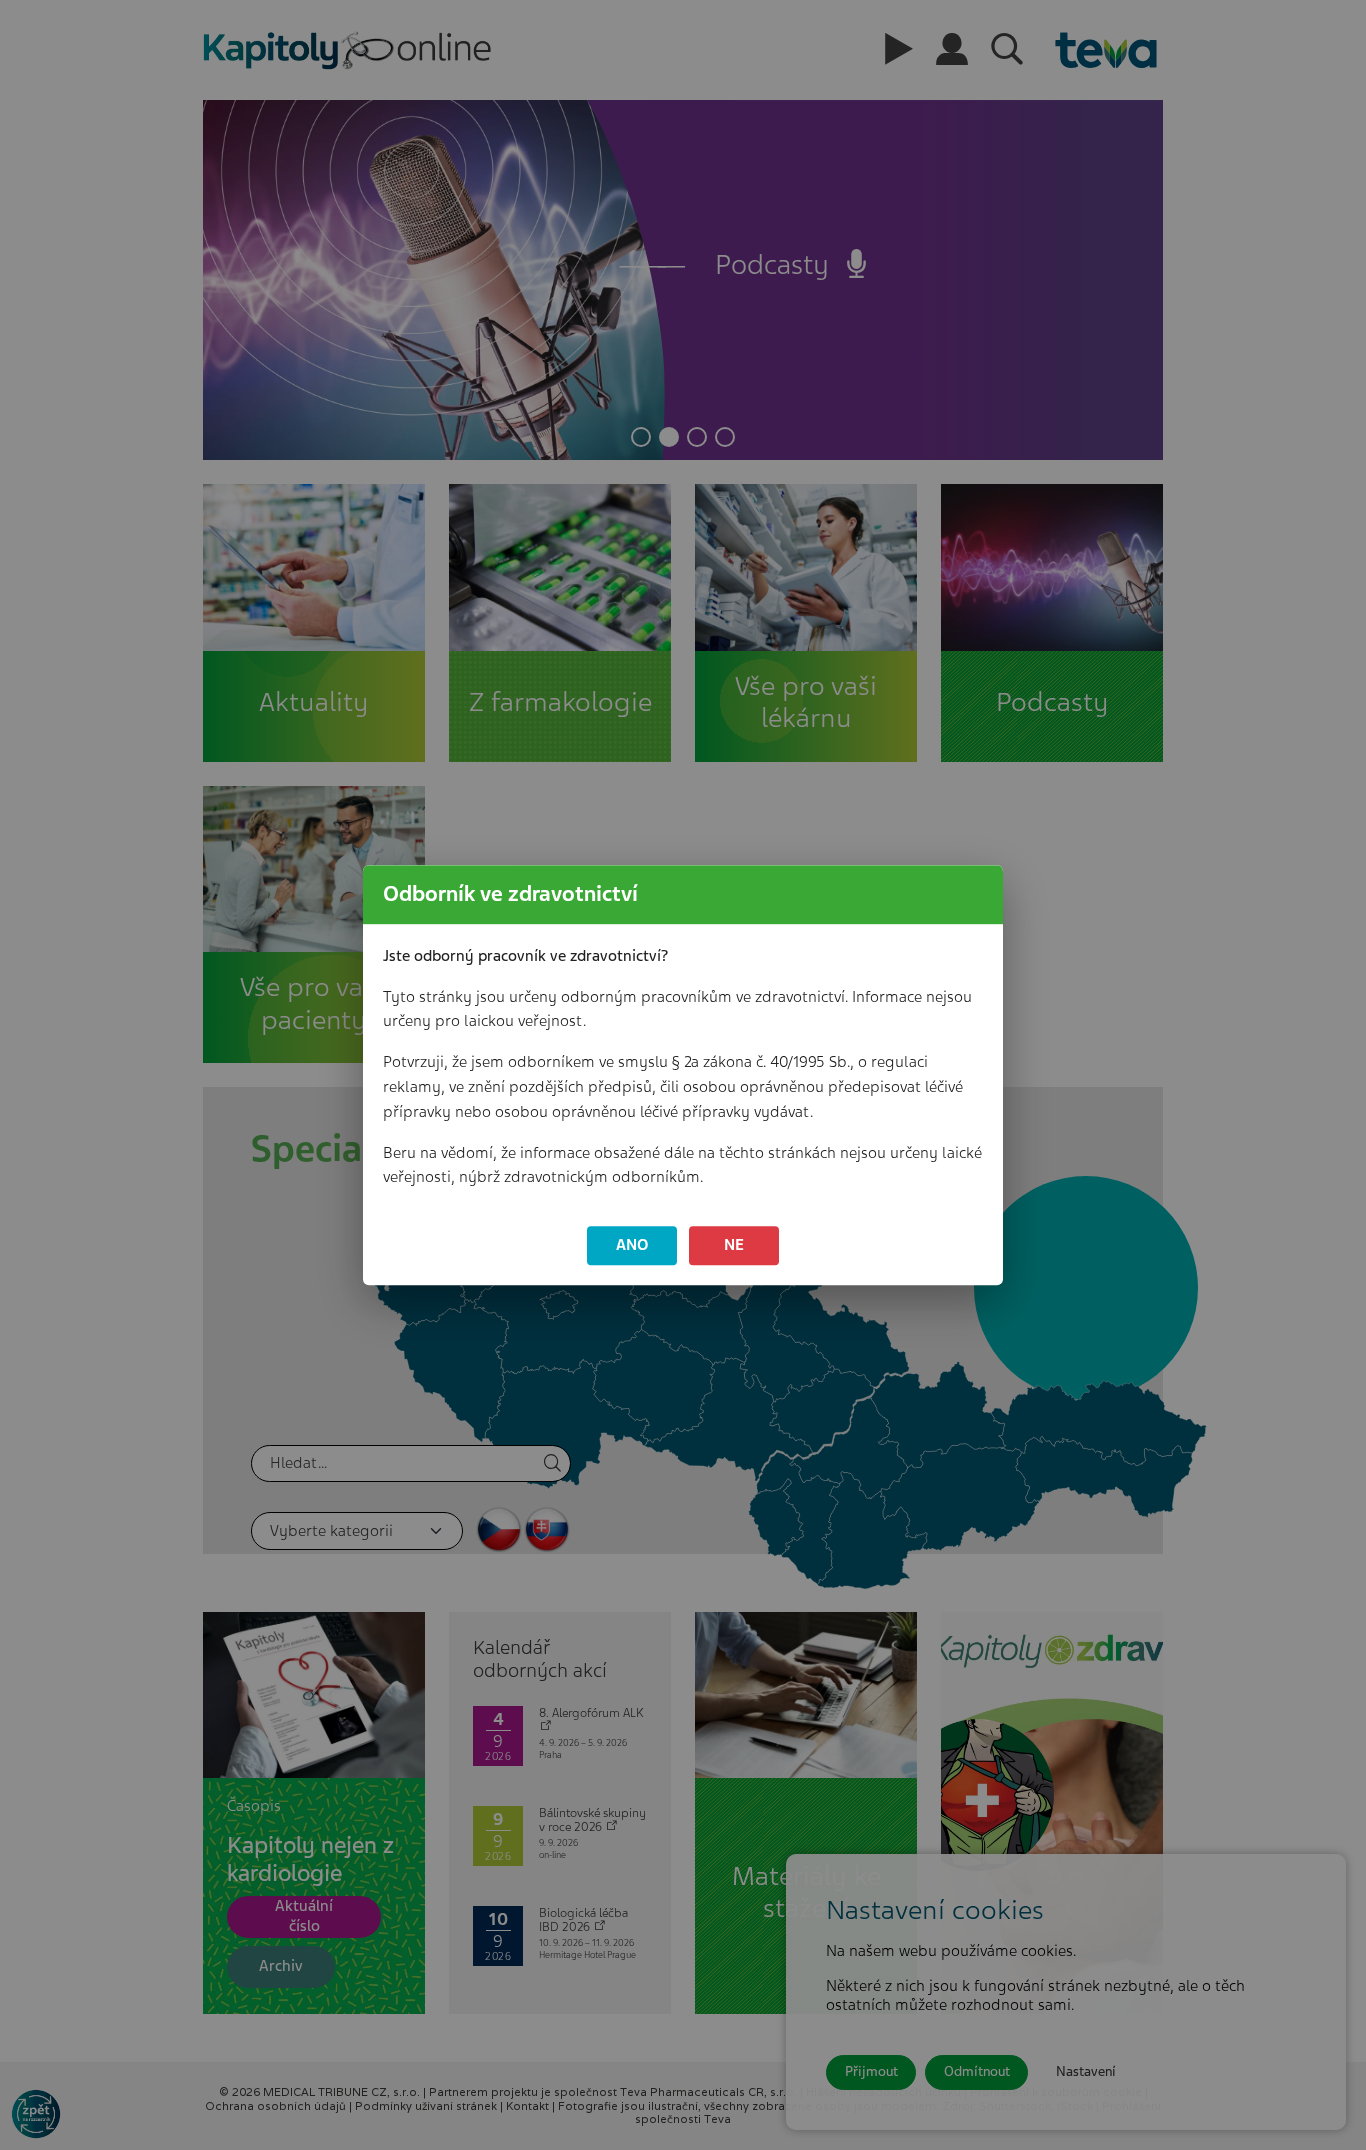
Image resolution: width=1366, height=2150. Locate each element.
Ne (734, 1245)
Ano (632, 1245)
